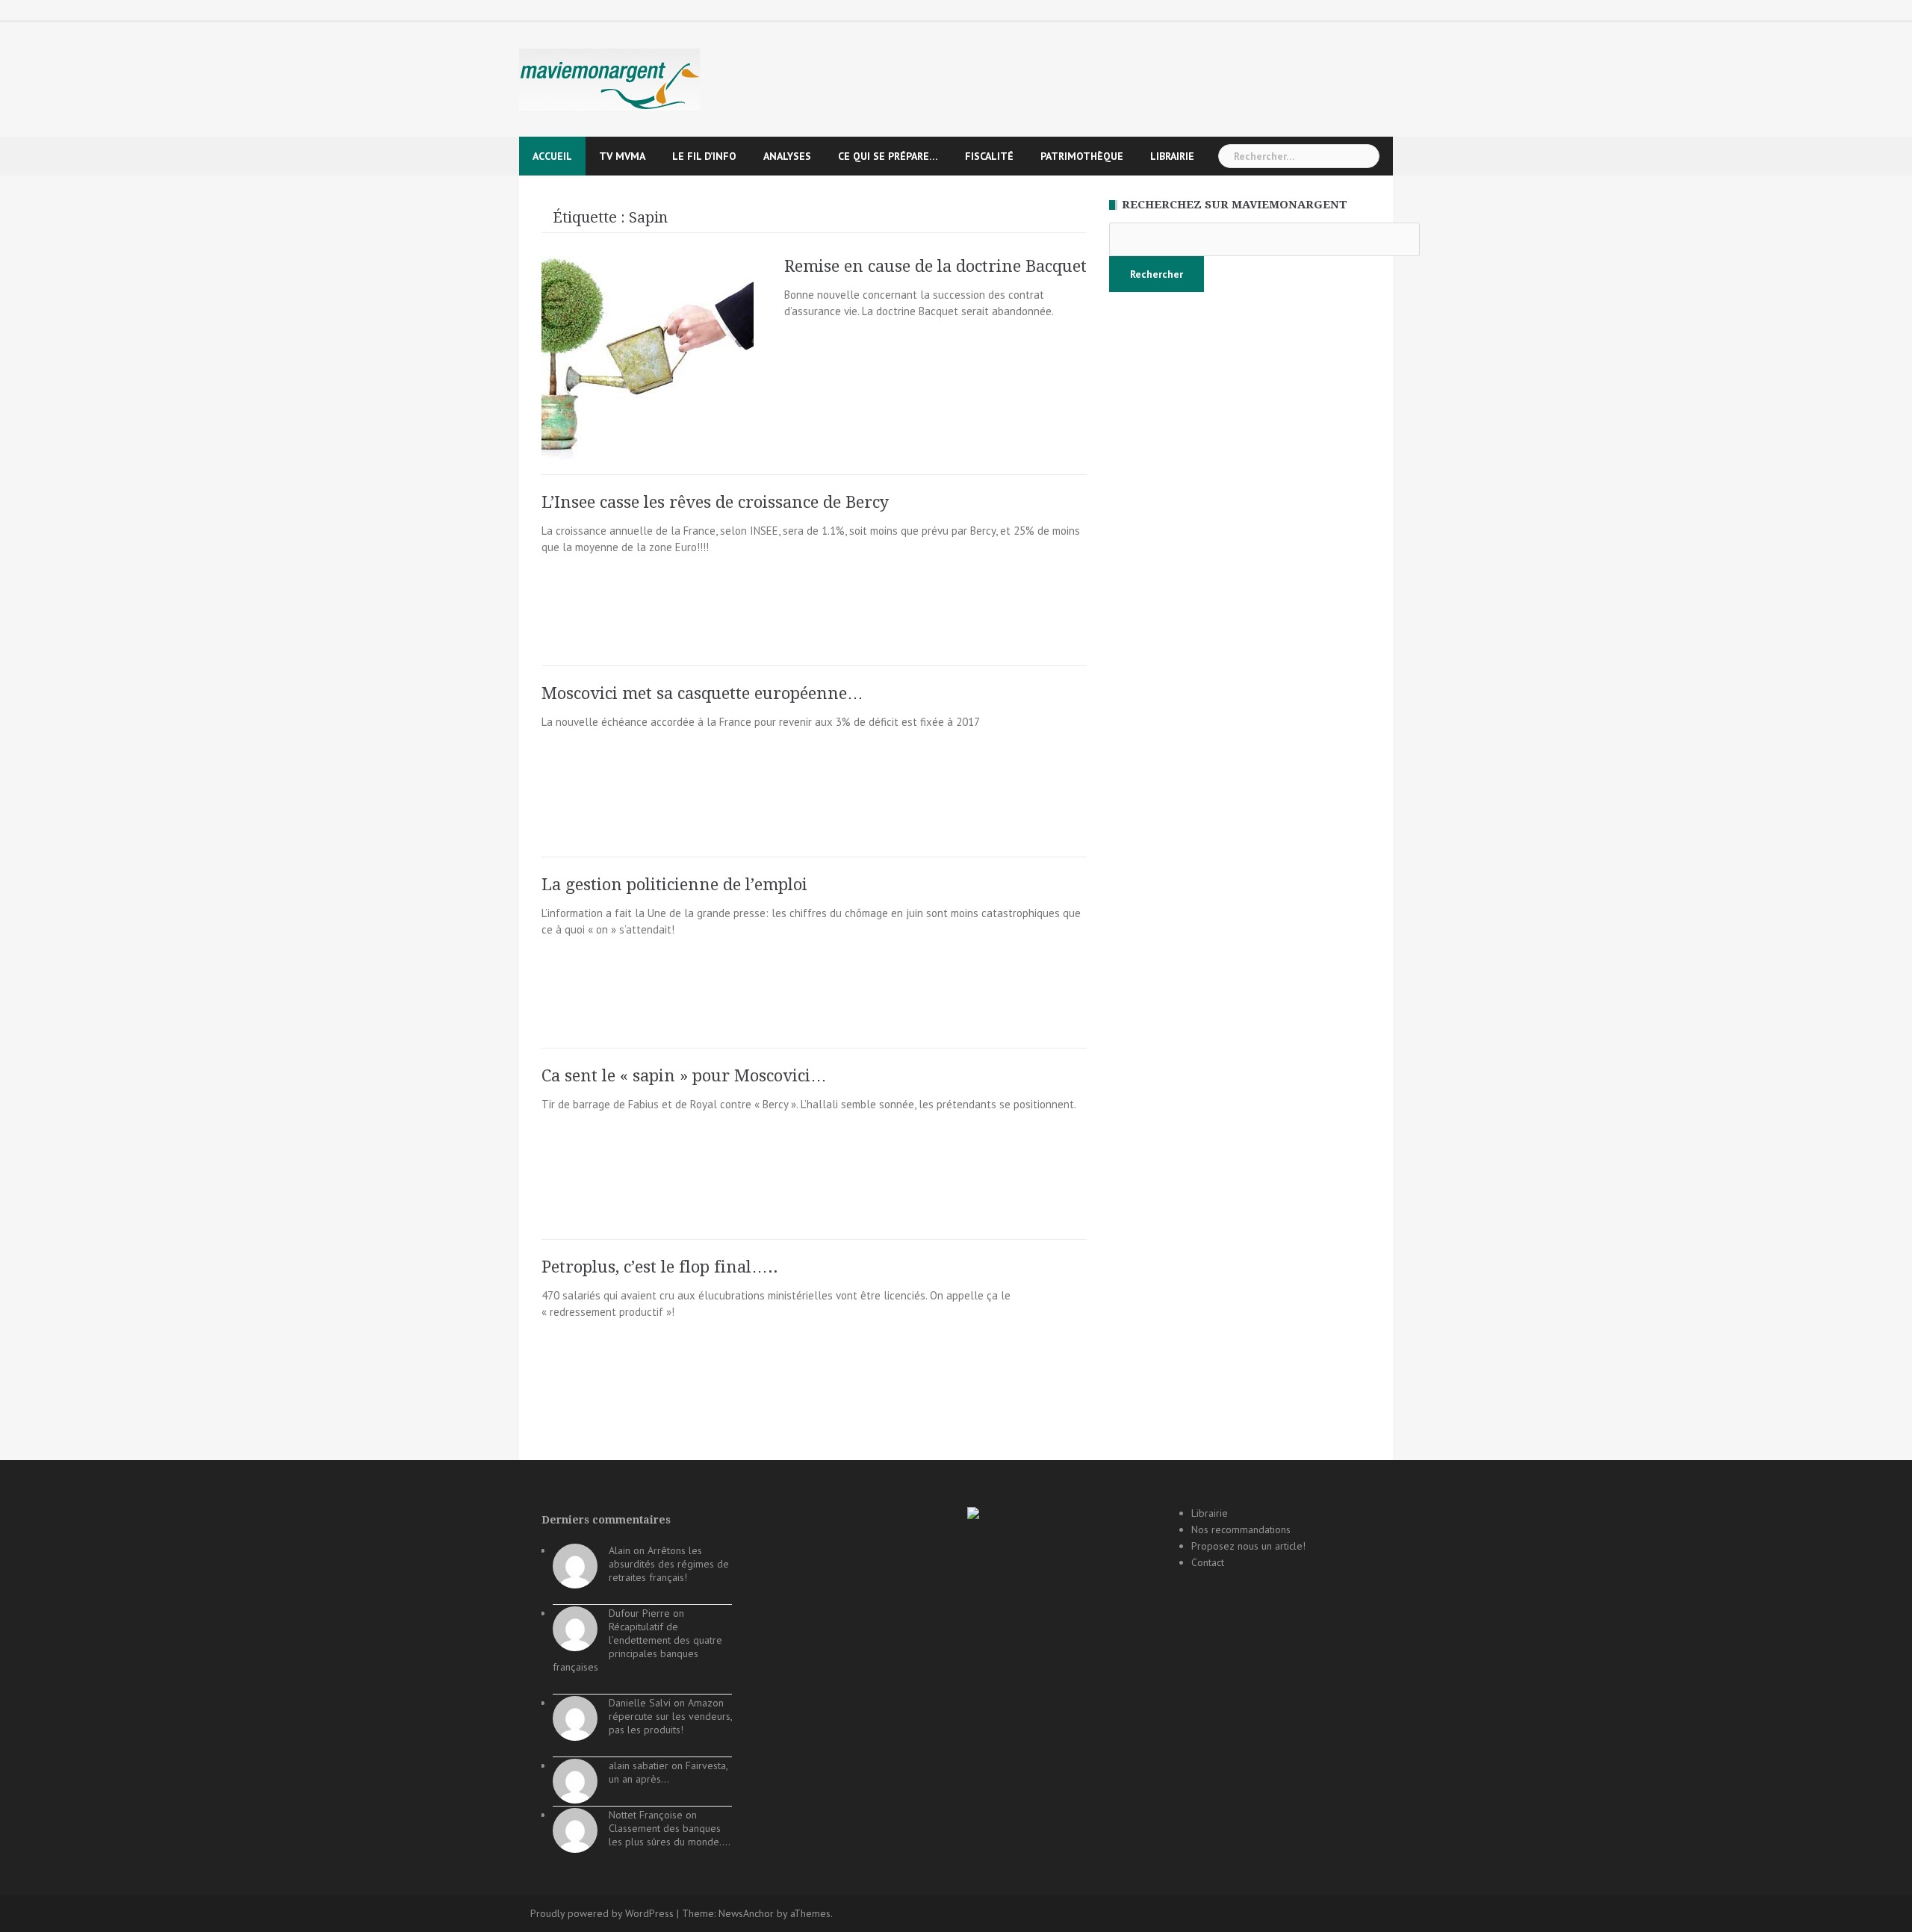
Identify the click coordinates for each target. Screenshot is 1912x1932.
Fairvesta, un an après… (668, 1772)
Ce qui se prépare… (888, 156)
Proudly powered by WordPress (602, 1913)
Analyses (787, 156)
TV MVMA (622, 156)
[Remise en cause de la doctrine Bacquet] (648, 357)
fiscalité (989, 156)
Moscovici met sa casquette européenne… (702, 693)
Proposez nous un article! (1248, 1546)
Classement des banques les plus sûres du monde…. (670, 1835)
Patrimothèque (1082, 156)
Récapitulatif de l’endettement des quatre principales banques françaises (637, 1647)
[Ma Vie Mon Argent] (609, 79)
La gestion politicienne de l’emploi (674, 885)
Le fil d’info (704, 156)
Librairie (1172, 156)
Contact (1208, 1562)
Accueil (552, 156)
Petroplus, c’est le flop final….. (660, 1267)
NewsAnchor (746, 1913)
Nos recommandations (1241, 1529)
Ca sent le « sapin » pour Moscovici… (684, 1076)
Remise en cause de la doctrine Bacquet (935, 266)
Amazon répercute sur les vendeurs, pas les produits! (670, 1716)
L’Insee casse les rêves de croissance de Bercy (715, 502)
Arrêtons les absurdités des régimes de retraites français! (669, 1564)
